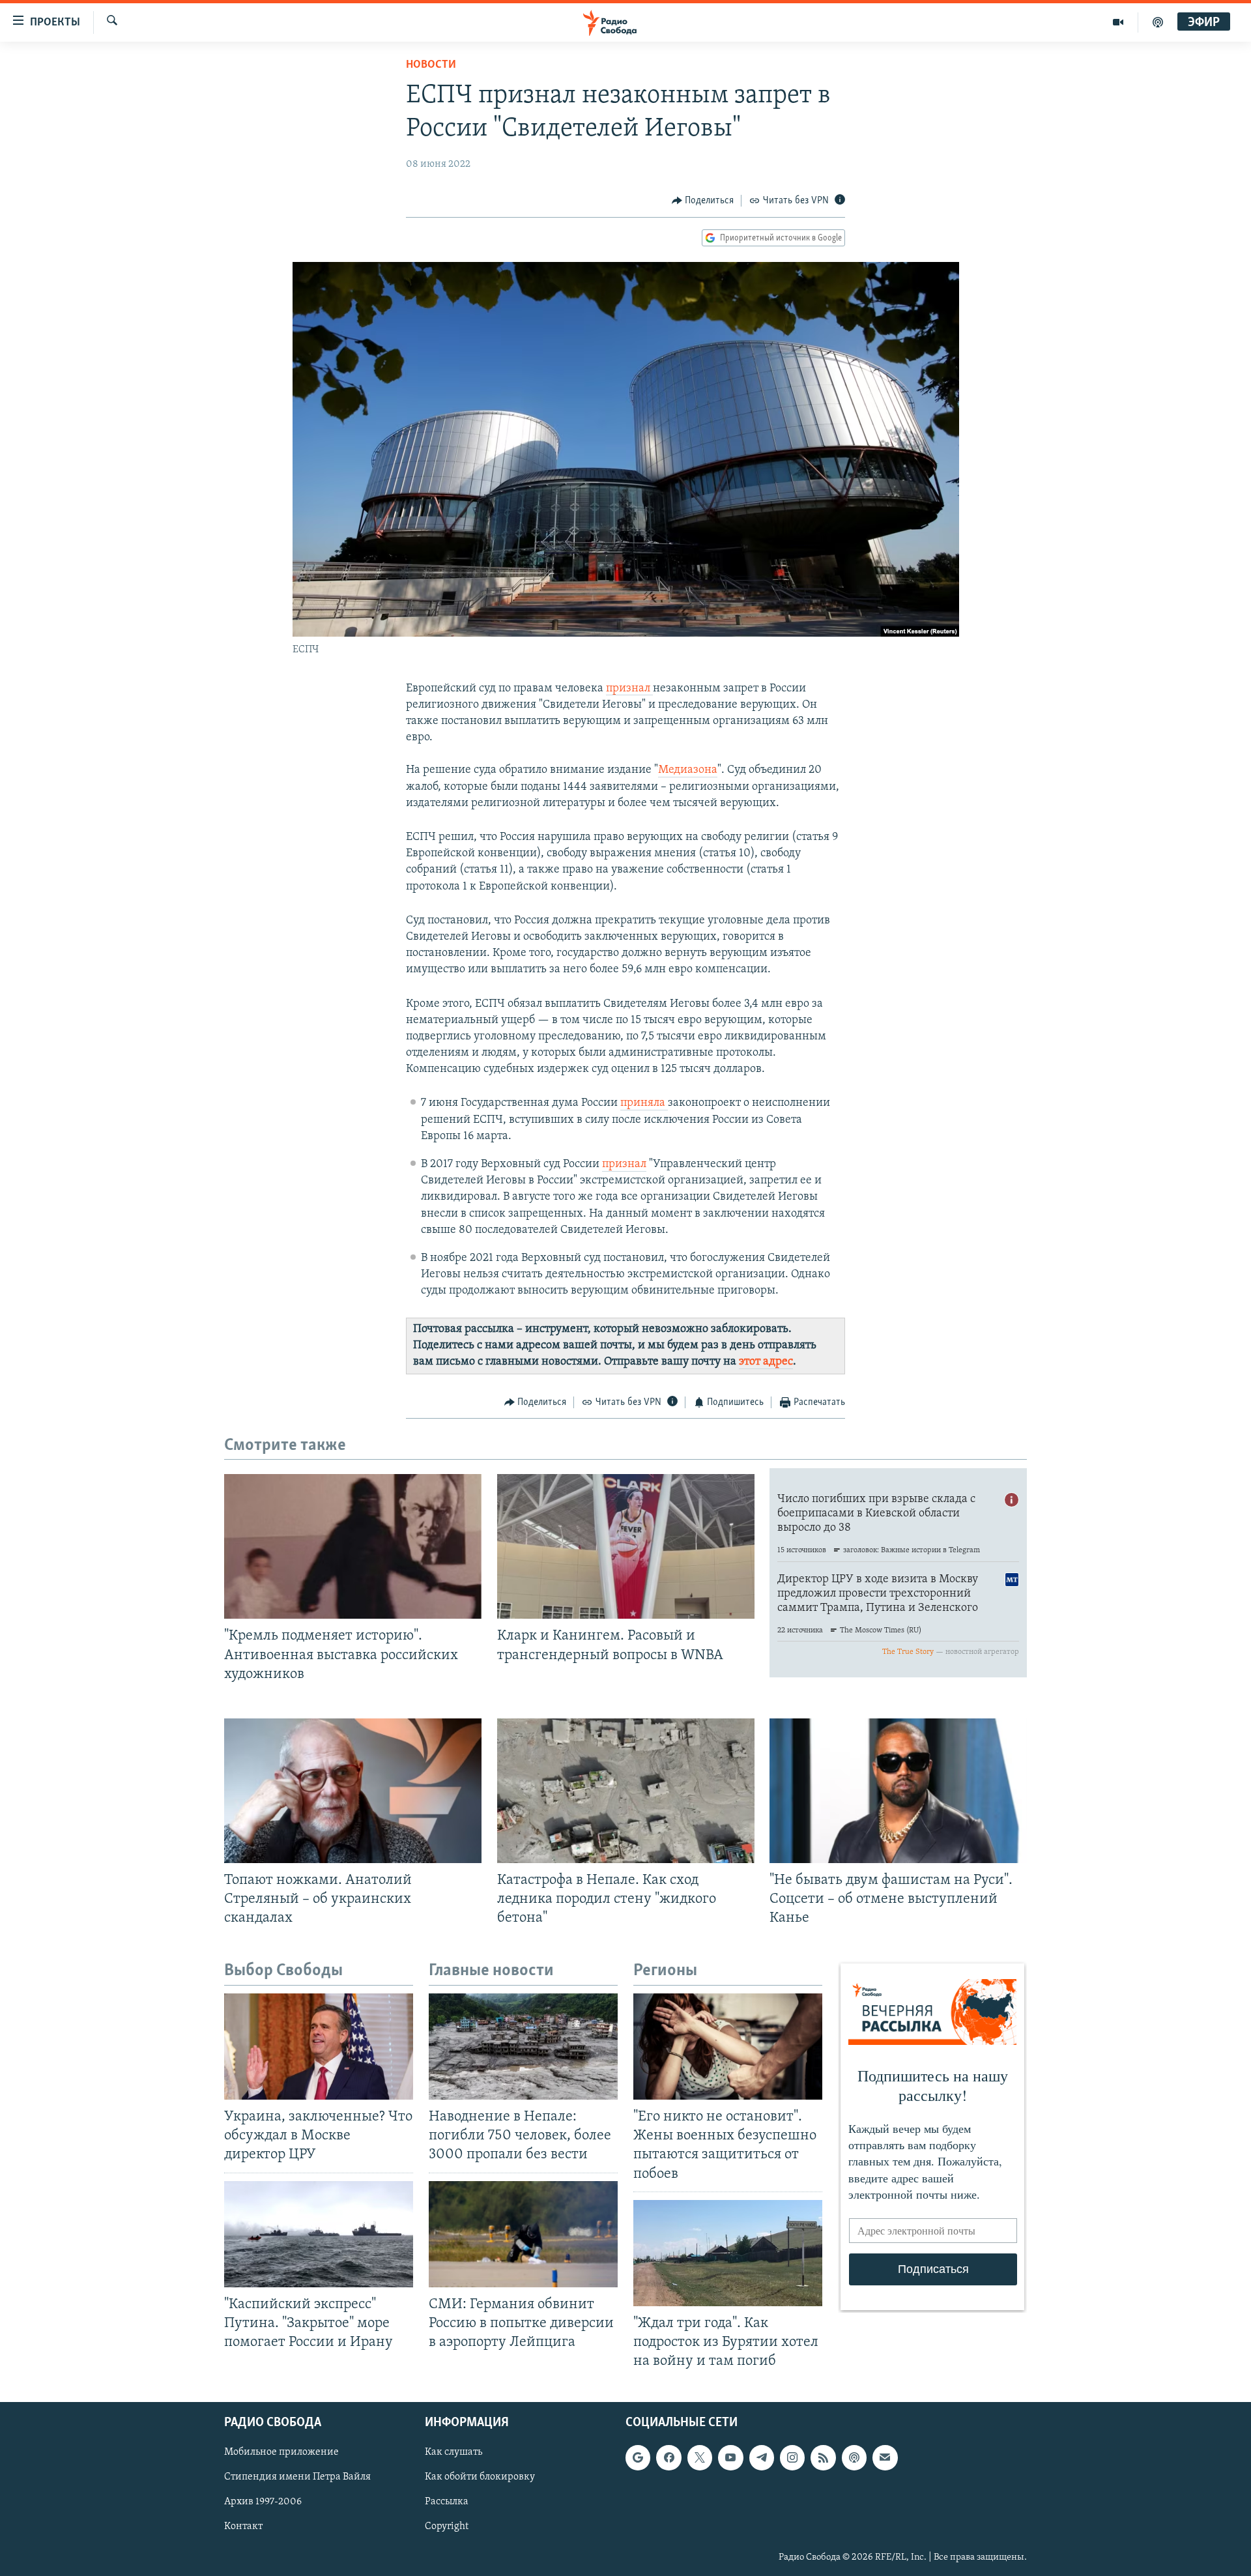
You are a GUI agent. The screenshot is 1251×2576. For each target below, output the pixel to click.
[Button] (703, 201)
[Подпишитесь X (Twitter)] (700, 2458)
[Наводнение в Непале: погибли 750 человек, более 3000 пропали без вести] (523, 2047)
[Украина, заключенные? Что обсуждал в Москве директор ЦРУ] (319, 2047)
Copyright (447, 2527)
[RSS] (823, 2458)
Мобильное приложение (281, 2453)
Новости (431, 65)
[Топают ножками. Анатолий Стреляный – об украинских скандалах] (353, 1791)
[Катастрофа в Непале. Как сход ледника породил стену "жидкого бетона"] (626, 1791)
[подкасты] (1158, 22)
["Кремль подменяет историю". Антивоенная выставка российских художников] (353, 1546)
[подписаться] (885, 2458)
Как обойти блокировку (480, 2478)
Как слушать (453, 2453)
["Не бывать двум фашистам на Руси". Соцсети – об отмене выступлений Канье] (898, 1791)
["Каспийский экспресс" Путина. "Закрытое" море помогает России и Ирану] (319, 2234)
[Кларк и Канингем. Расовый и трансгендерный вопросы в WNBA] (626, 1546)
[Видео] (1118, 22)
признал (629, 689)
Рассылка (447, 2502)
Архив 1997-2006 (263, 2502)
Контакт (243, 2527)
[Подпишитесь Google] (638, 2458)
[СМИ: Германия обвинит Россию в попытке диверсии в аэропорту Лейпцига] (523, 2234)
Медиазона (688, 770)
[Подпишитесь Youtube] (730, 2458)
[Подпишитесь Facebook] (669, 2458)
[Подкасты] (854, 2458)
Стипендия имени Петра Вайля (297, 2478)
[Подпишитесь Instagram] (792, 2458)
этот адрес (766, 1362)
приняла (644, 1103)
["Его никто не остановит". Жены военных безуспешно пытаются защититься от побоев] (728, 2047)
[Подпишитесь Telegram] (762, 2458)
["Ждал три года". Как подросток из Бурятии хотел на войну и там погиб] (728, 2253)
